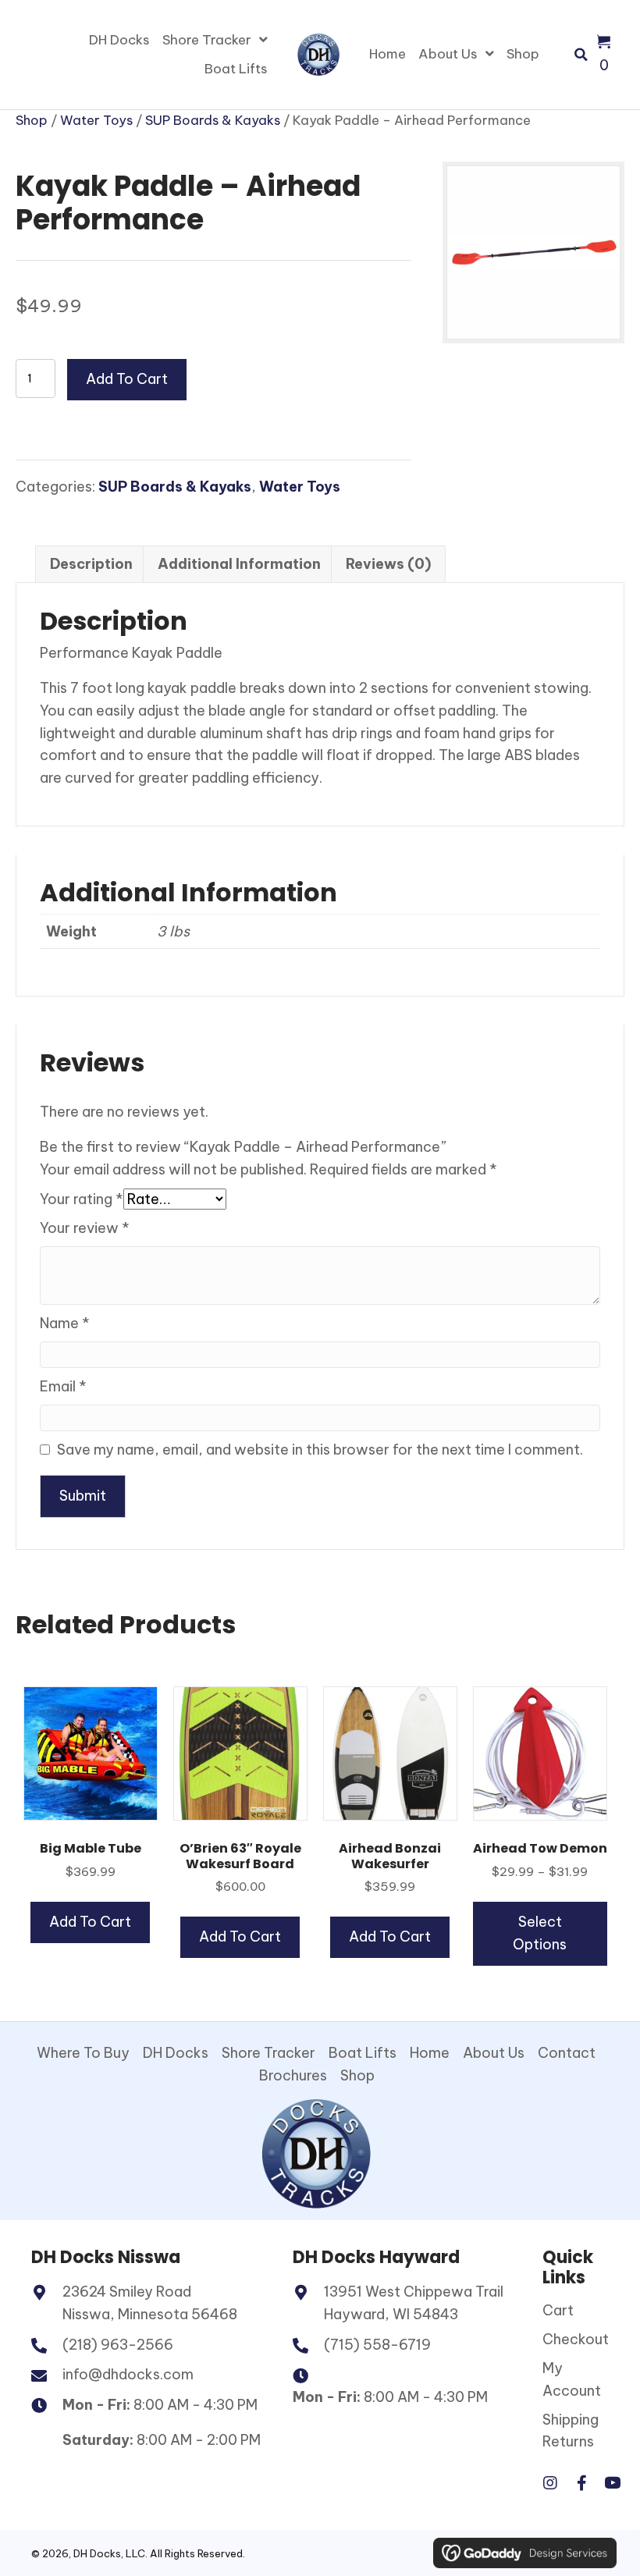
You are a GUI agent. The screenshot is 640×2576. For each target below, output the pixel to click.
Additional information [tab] (239, 564)
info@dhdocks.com (128, 2374)
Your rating (82, 1199)
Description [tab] (91, 564)
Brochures (293, 2075)
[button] (550, 2483)
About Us (494, 2053)
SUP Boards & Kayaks (213, 120)
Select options (540, 1933)
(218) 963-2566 (118, 2345)
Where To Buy (83, 2053)
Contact (567, 2053)
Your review (85, 1228)
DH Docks (176, 2053)
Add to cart (127, 379)
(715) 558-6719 (377, 2345)
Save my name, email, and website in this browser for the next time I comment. (320, 1450)
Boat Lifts (363, 2053)
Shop (32, 120)
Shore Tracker (268, 2053)
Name (65, 1323)
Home (430, 2053)
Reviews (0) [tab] (388, 564)
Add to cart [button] (90, 1922)
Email (63, 1386)
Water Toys (96, 120)
